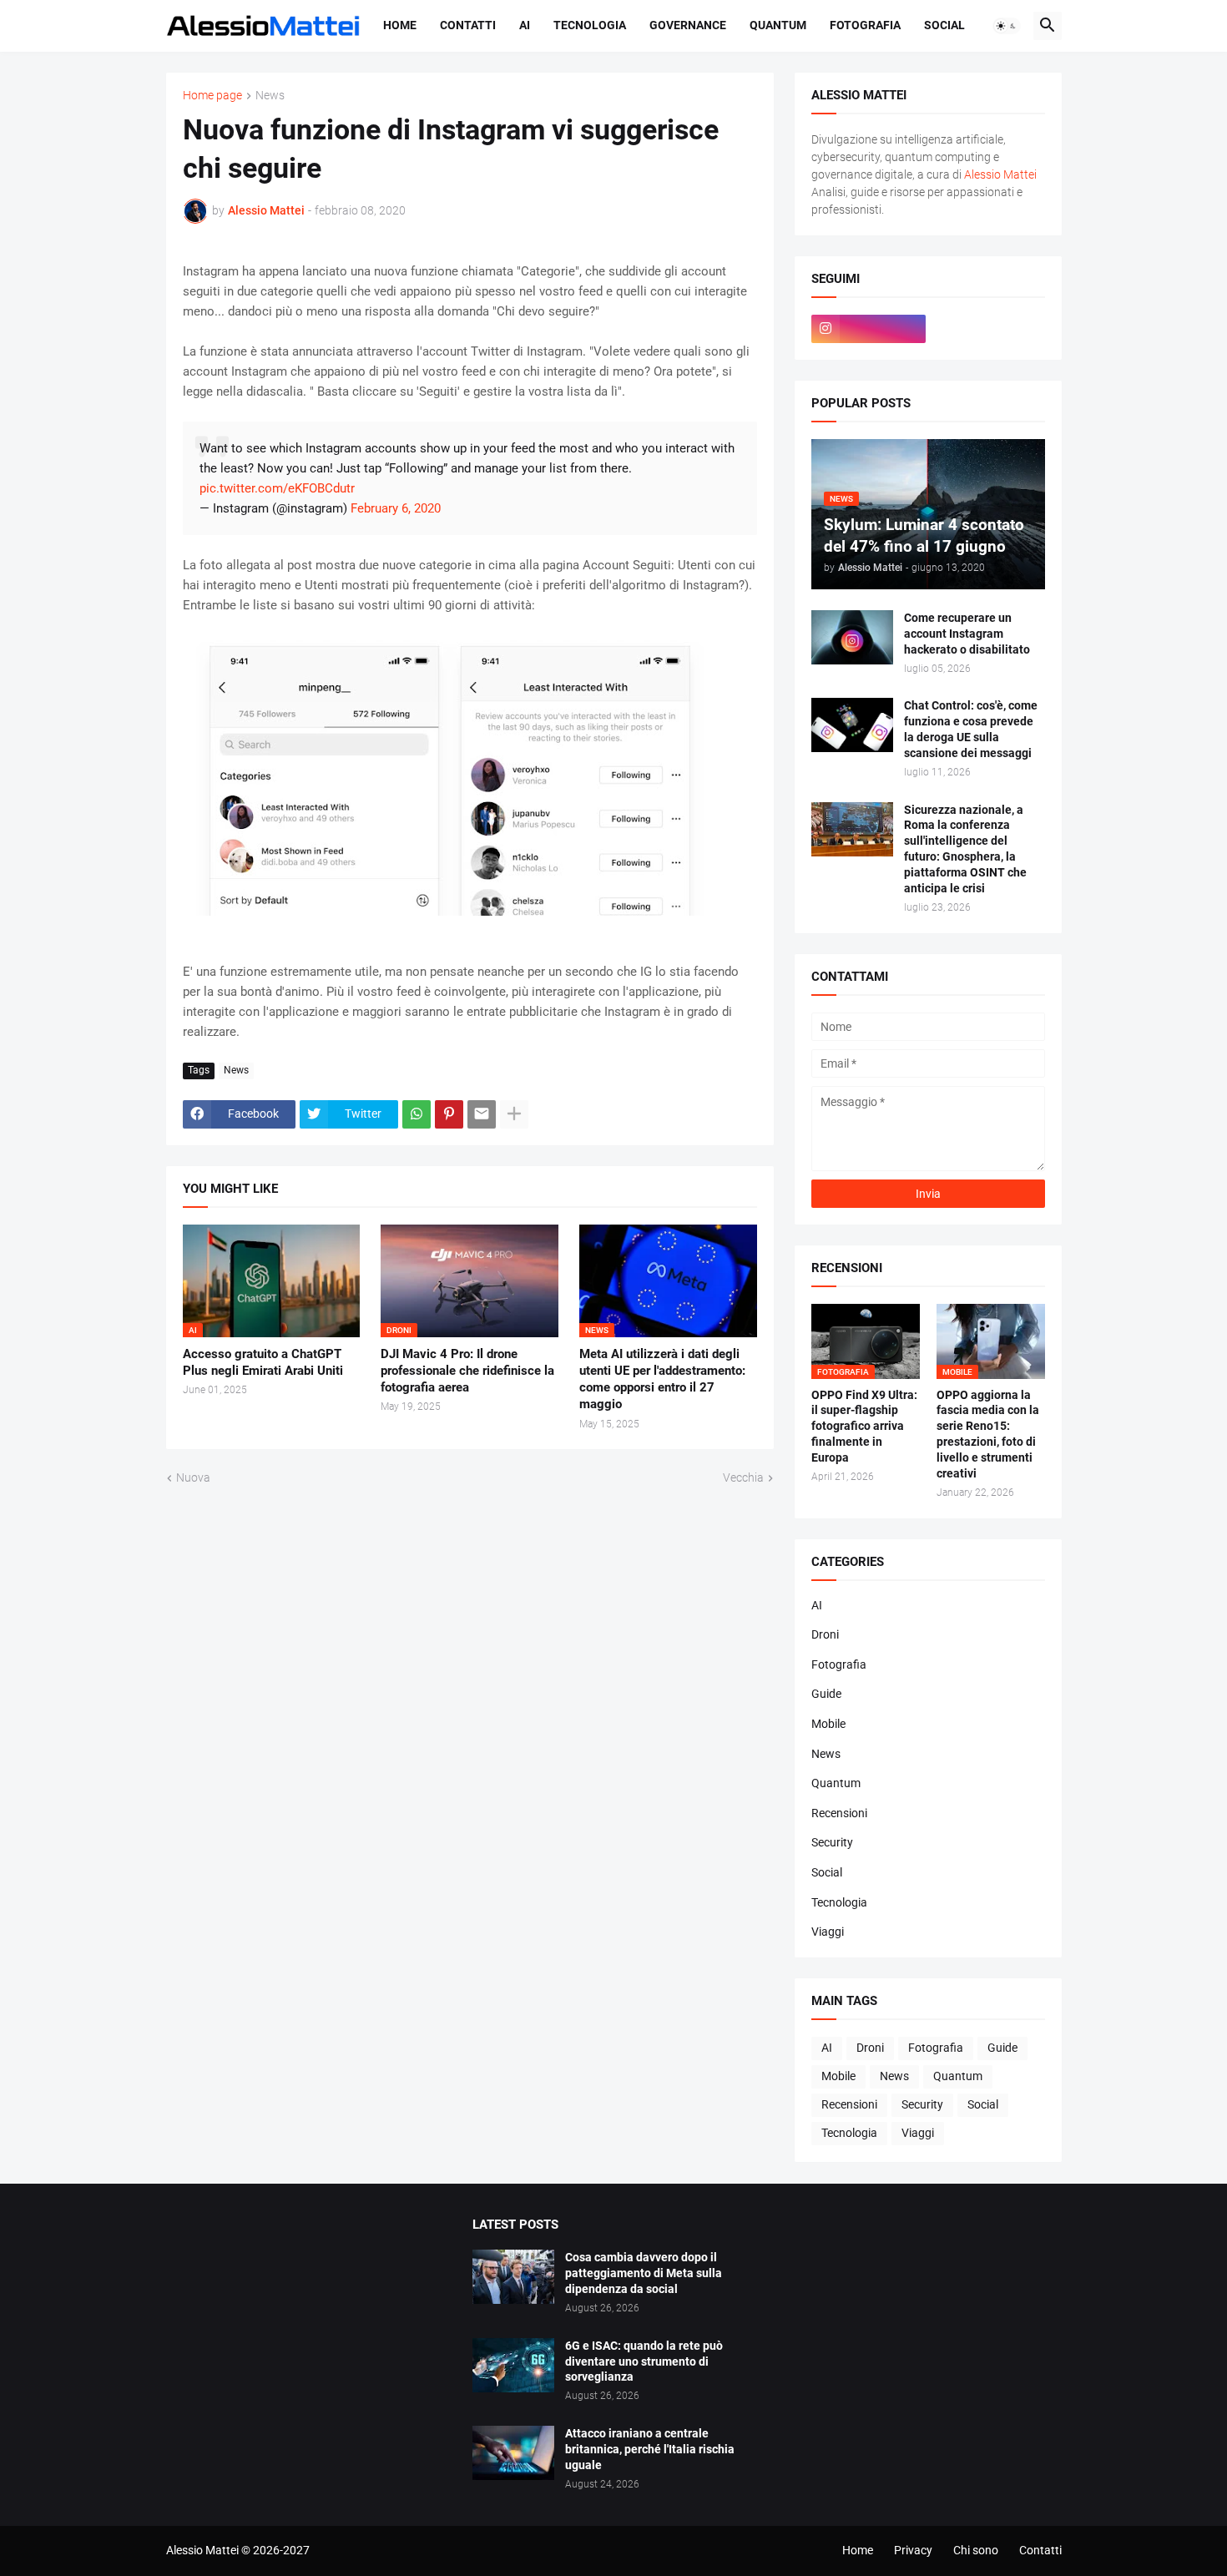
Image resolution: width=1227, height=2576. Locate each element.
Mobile (828, 1724)
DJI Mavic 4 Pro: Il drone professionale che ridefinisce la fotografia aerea (467, 1371)
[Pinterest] (449, 1114)
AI (525, 25)
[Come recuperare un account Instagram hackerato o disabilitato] (852, 637)
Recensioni (839, 1813)
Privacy (913, 2550)
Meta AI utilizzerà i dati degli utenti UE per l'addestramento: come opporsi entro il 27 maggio (662, 1379)
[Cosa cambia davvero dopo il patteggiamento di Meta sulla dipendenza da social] (513, 2277)
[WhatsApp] (417, 1114)
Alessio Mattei (266, 210)
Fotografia (865, 25)
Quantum (778, 25)
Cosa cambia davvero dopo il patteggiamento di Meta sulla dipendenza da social (644, 2273)
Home (400, 25)
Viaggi (828, 1932)
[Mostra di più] (514, 1114)
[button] (1007, 26)
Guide (826, 1694)
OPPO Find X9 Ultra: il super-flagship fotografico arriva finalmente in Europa (864, 1427)
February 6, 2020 (396, 508)
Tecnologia (590, 25)
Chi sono (976, 2550)
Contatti (468, 25)
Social (944, 25)
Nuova (193, 1477)
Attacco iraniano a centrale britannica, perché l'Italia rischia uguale (650, 2449)
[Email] (482, 1114)
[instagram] (869, 329)
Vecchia (743, 1477)
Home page (212, 96)
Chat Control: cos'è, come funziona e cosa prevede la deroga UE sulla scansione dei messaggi (971, 729)
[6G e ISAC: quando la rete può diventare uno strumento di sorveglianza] (513, 2365)
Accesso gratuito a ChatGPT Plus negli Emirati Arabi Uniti (263, 1362)
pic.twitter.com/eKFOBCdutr (277, 488)
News (270, 96)
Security (832, 1842)
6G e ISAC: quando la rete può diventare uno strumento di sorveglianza (644, 2361)
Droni (825, 1634)
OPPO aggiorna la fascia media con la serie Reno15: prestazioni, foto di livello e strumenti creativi (988, 1434)
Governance (688, 25)
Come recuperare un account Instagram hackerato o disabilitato (967, 634)
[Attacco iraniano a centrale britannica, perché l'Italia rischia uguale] (513, 2453)
